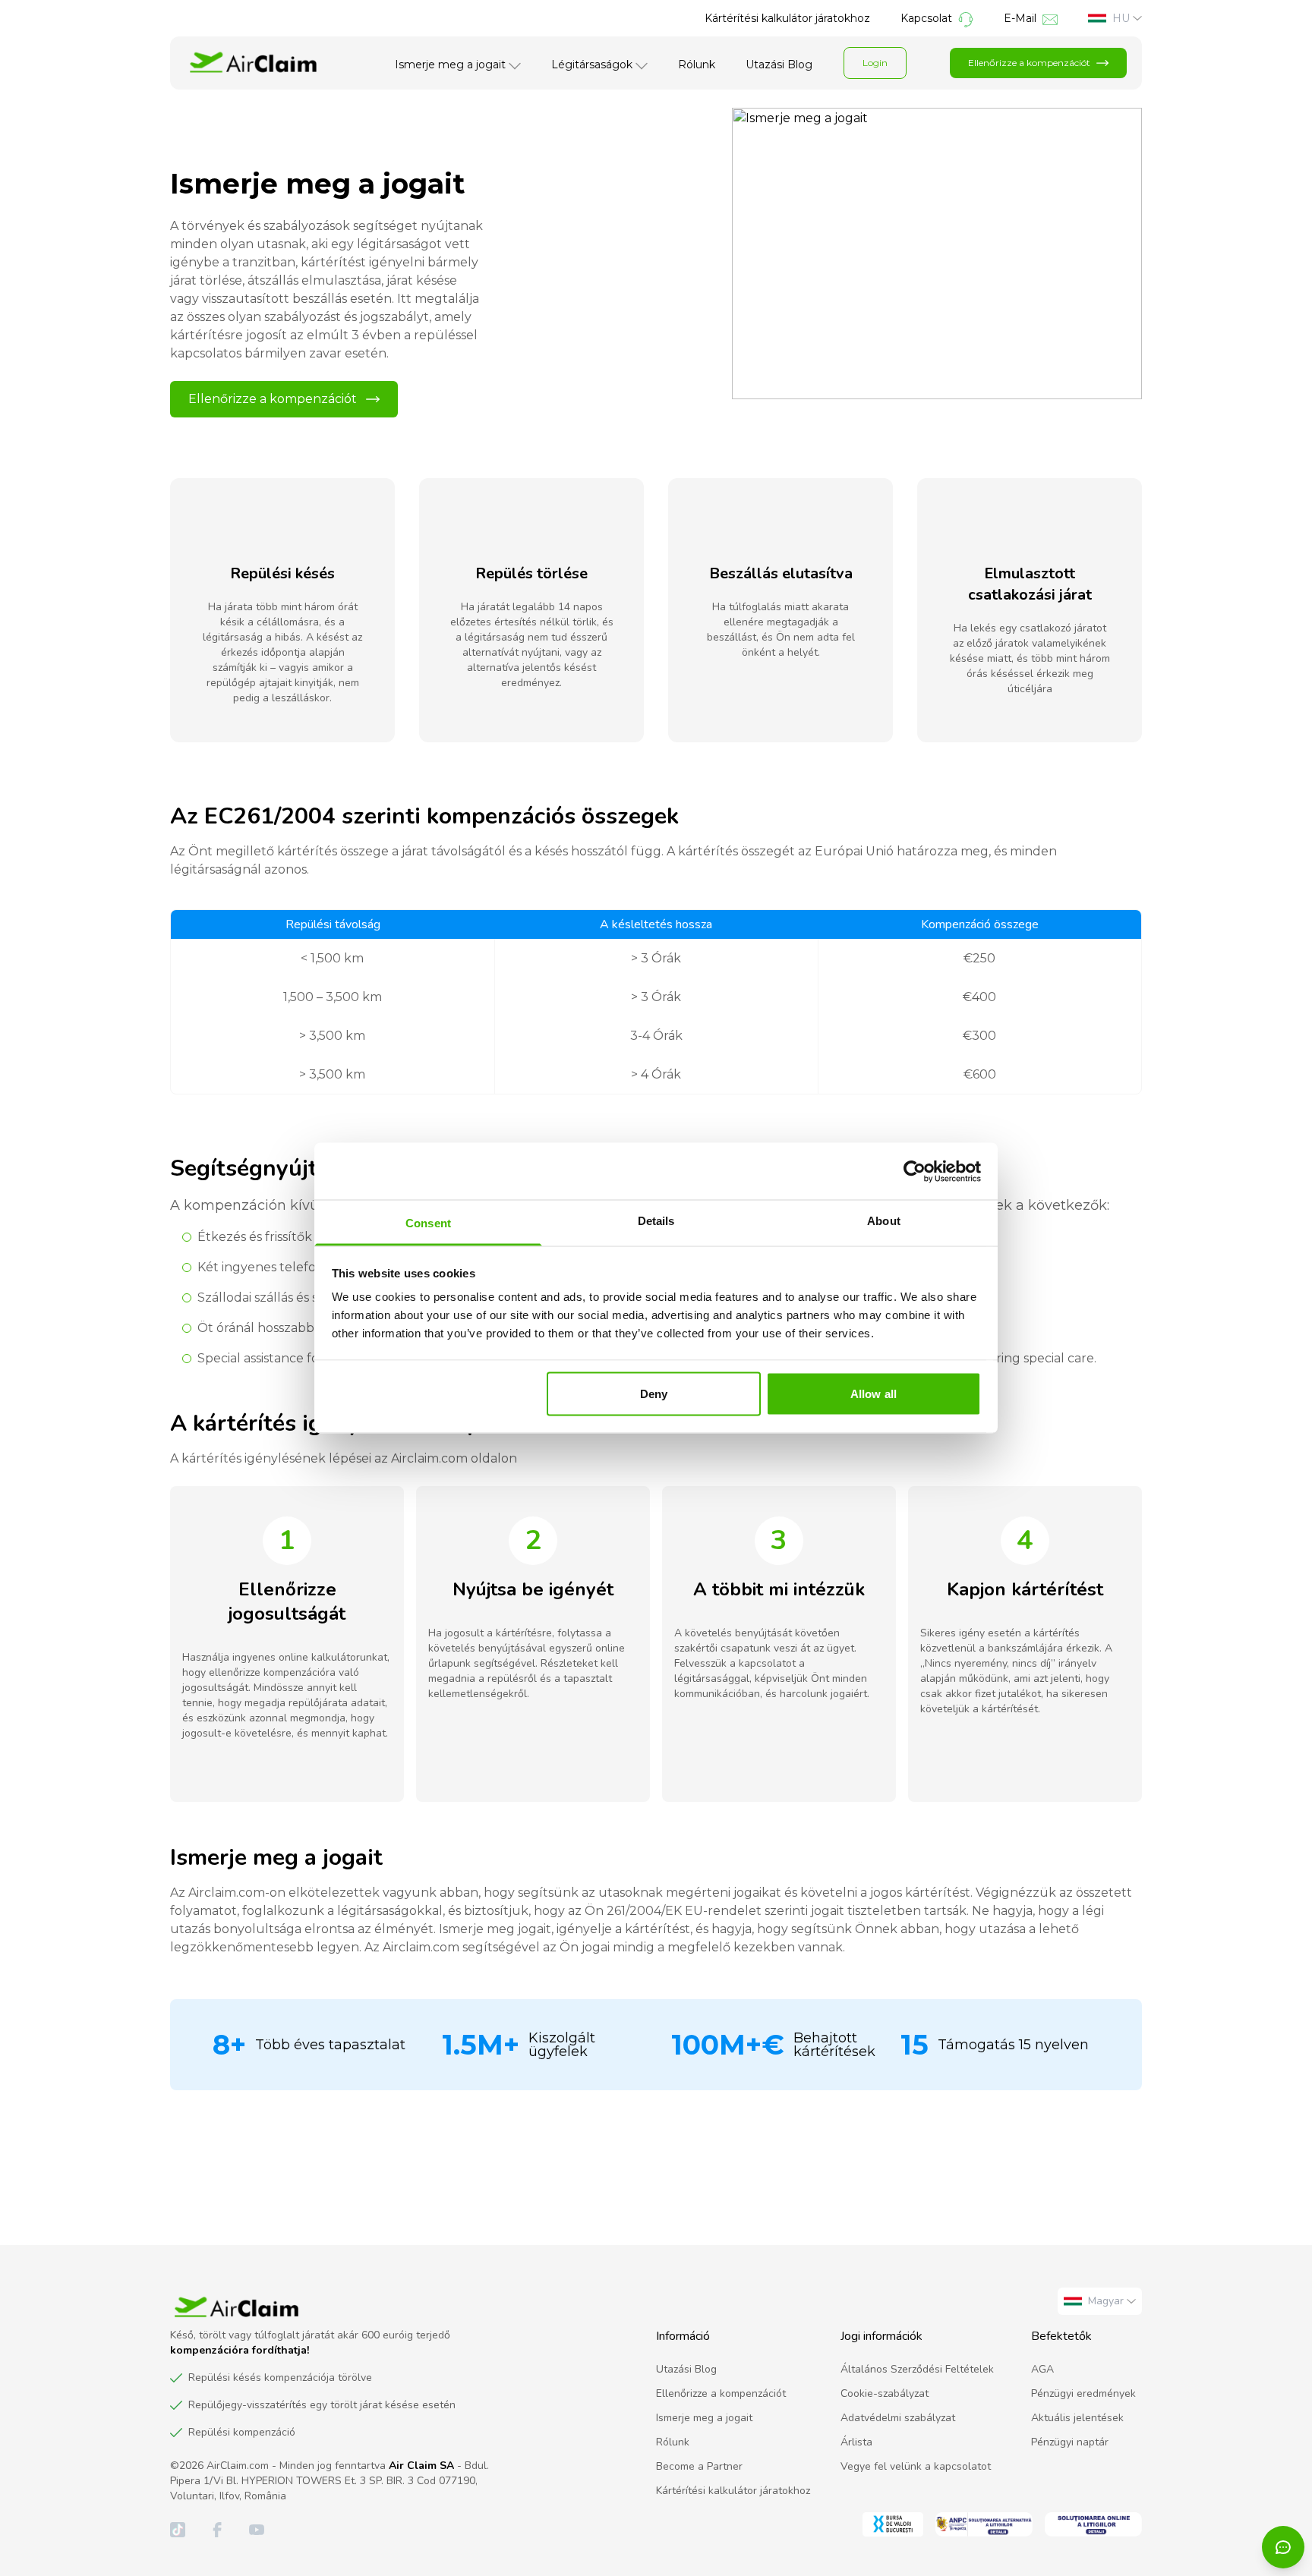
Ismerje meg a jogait (450, 65)
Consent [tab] (428, 1223)
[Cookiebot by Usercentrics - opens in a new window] (915, 1171)
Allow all (874, 1393)
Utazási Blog (779, 65)
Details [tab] (656, 1221)
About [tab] (884, 1221)
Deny (654, 1393)
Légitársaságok (592, 65)
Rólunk (697, 65)
